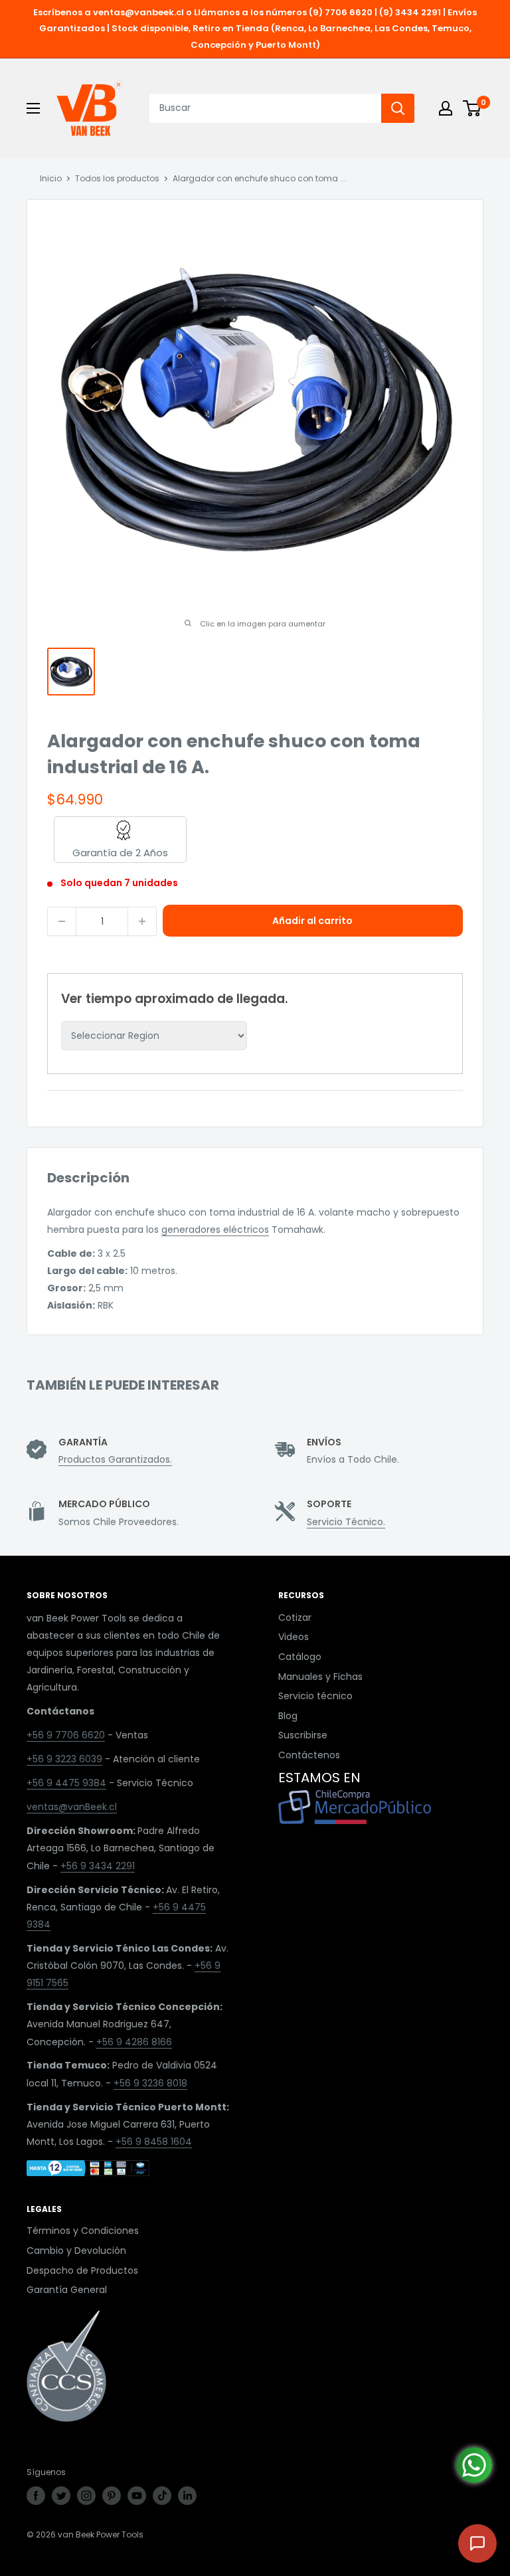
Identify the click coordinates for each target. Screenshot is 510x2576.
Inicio (51, 178)
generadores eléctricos (215, 1230)
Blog (288, 1716)
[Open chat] (477, 2543)
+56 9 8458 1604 (154, 2142)
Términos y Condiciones (83, 2231)
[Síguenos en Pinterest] (112, 2496)
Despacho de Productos (82, 2270)
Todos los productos (117, 178)
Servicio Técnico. (346, 1522)
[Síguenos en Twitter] (61, 2496)
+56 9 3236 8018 (150, 2083)
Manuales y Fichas (320, 1677)
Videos (294, 1637)
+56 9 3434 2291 (98, 1866)
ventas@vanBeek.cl (72, 1807)
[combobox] (265, 108)
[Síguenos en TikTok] (162, 2496)
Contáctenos (309, 1755)
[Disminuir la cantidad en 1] (62, 921)
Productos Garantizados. (115, 1459)
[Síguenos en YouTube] (137, 2496)
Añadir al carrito (312, 921)
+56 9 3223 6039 (64, 1759)
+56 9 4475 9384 (66, 1783)
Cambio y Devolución (76, 2251)
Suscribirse (303, 1735)
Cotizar (295, 1617)
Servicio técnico (315, 1696)
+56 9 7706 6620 (66, 1735)
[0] (472, 108)
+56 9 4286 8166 (134, 2042)
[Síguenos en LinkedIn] (187, 2496)
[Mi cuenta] (446, 108)
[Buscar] (398, 108)
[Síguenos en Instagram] (86, 2496)
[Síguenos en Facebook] (36, 2496)
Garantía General (67, 2290)
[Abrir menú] (33, 108)
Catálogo (300, 1657)
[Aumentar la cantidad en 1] (142, 921)
